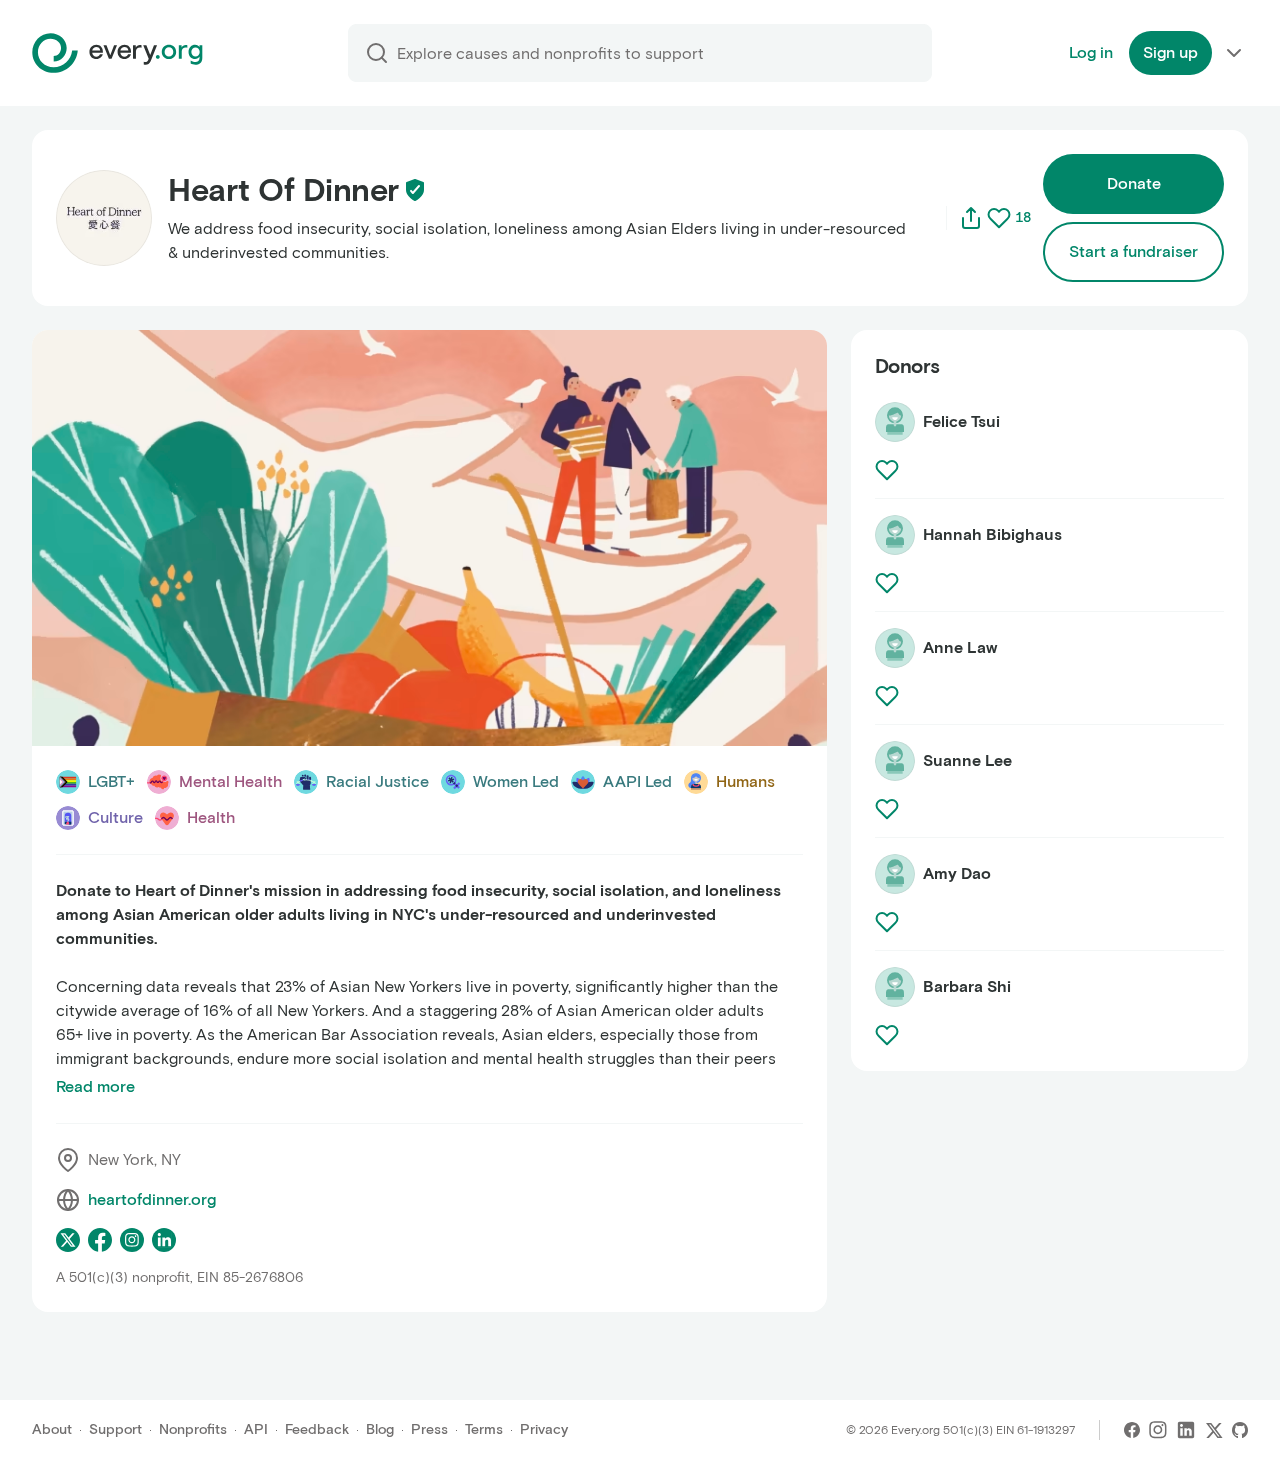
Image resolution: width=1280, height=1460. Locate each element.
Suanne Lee (967, 760)
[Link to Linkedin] (1186, 1430)
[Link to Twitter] (1214, 1430)
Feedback (317, 1429)
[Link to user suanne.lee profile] (895, 761)
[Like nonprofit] (999, 218)
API (256, 1429)
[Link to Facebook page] (100, 1240)
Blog (380, 1429)
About (52, 1429)
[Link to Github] (1240, 1430)
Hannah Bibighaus (992, 534)
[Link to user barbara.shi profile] (895, 987)
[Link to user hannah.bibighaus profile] (895, 535)
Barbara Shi (967, 986)
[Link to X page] (68, 1240)
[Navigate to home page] (117, 53)
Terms (484, 1429)
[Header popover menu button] (1234, 53)
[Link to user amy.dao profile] (895, 874)
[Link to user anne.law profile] (895, 648)
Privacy (544, 1429)
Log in (1091, 52)
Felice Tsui (961, 421)
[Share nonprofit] (971, 218)
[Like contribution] (889, 470)
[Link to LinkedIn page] (164, 1240)
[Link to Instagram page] (132, 1240)
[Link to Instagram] (1158, 1430)
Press (429, 1429)
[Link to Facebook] (1132, 1430)
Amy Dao (957, 873)
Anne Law (960, 647)
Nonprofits (193, 1429)
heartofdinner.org (152, 1199)
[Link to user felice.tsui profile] (895, 422)
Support (115, 1429)
